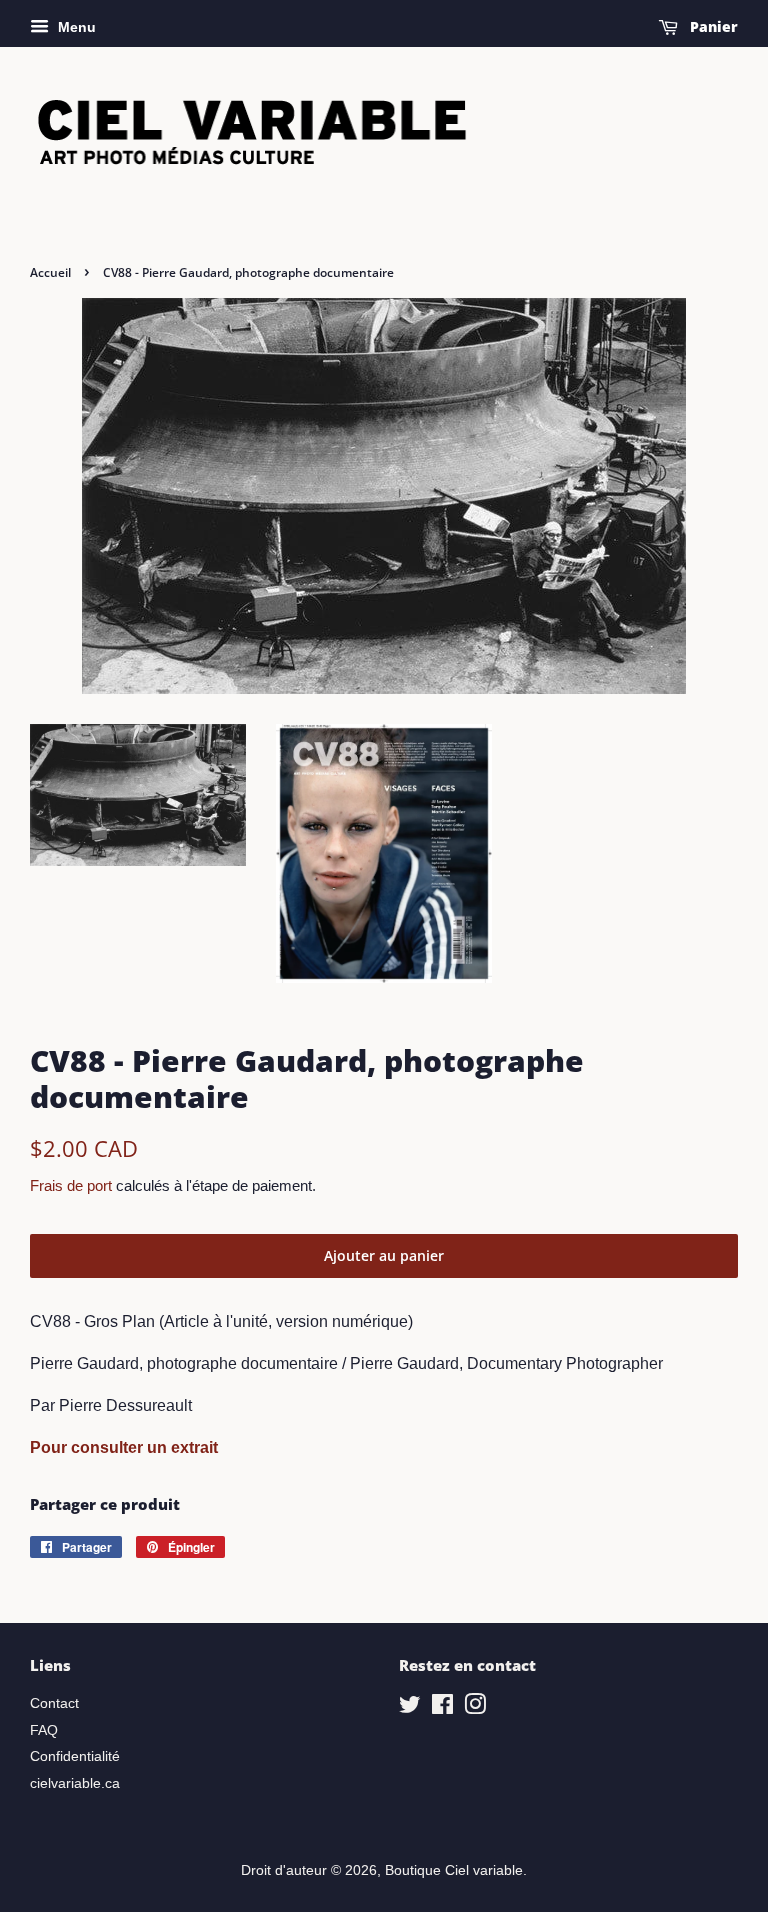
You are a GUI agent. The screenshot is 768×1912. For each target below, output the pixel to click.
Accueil (50, 272)
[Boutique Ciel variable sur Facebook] (442, 1708)
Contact (54, 1703)
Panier (712, 26)
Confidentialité (75, 1756)
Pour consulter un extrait (124, 1447)
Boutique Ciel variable (454, 1870)
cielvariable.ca (75, 1783)
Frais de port (71, 1185)
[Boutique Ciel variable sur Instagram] (475, 1708)
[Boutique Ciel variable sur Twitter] (410, 1708)
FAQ (44, 1730)
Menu (75, 27)
